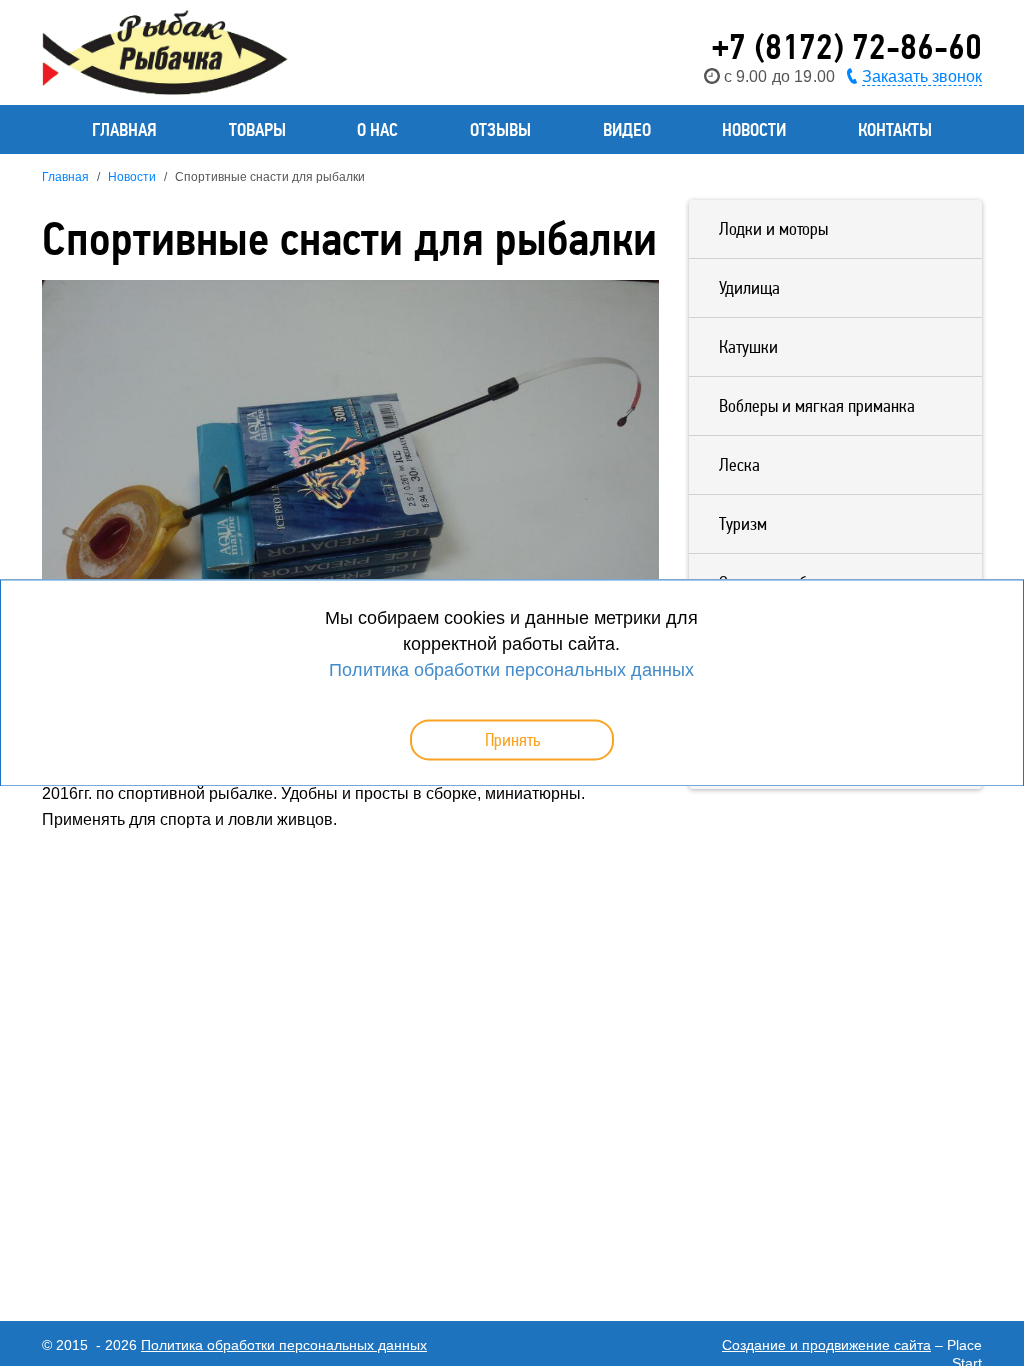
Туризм (743, 523)
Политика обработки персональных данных (284, 1345)
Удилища (749, 287)
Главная (124, 129)
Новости (754, 129)
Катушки (748, 346)
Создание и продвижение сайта (826, 1345)
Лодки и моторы (773, 228)
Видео (627, 129)
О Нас (377, 129)
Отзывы (500, 129)
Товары (257, 129)
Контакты (895, 129)
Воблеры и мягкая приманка (817, 405)
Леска (739, 464)
